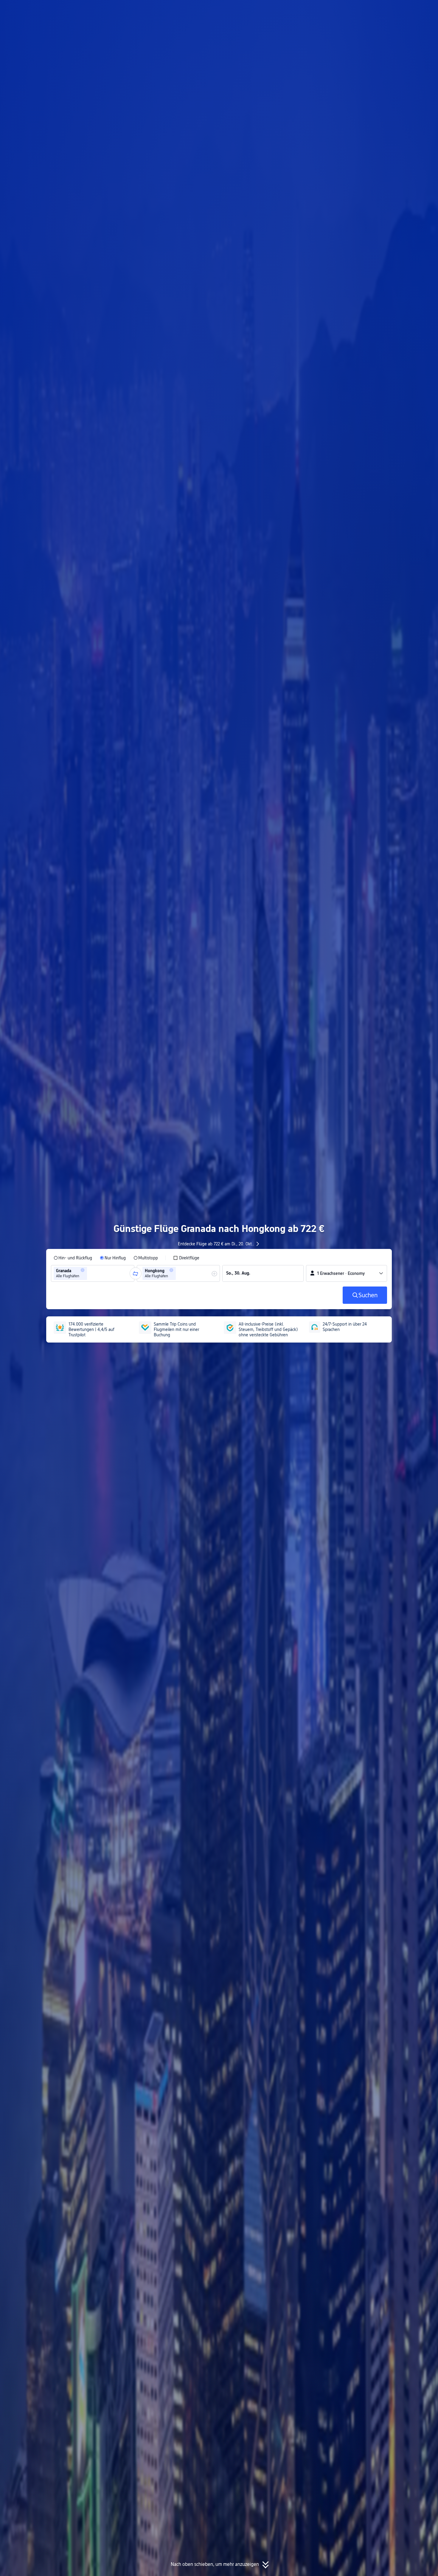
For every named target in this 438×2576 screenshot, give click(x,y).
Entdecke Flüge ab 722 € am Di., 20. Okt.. (216, 1244)
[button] (379, 10)
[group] (93, 1273)
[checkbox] (186, 1258)
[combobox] (90, 1273)
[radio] (73, 1258)
